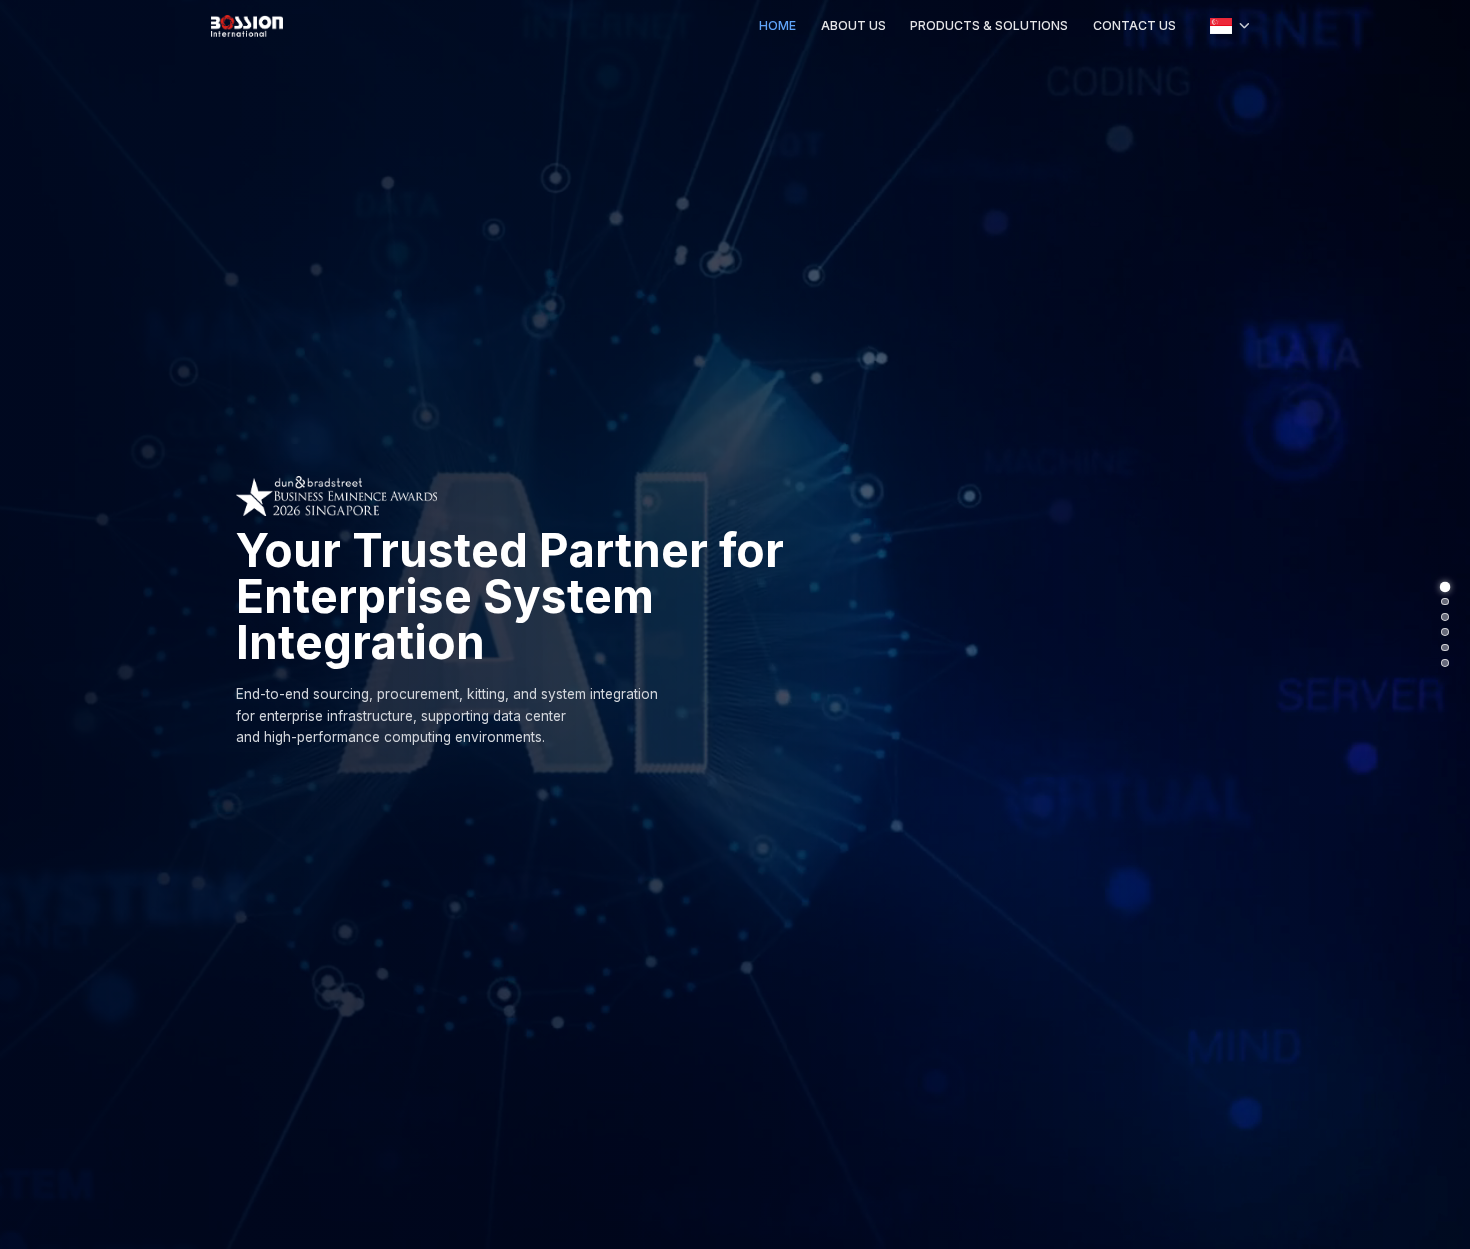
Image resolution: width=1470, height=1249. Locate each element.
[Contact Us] (1445, 663)
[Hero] (1445, 586)
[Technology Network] (1445, 648)
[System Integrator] (1445, 617)
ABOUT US (853, 25)
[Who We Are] (1445, 602)
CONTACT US (1134, 25)
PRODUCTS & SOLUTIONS (989, 25)
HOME (777, 25)
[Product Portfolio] (1445, 632)
